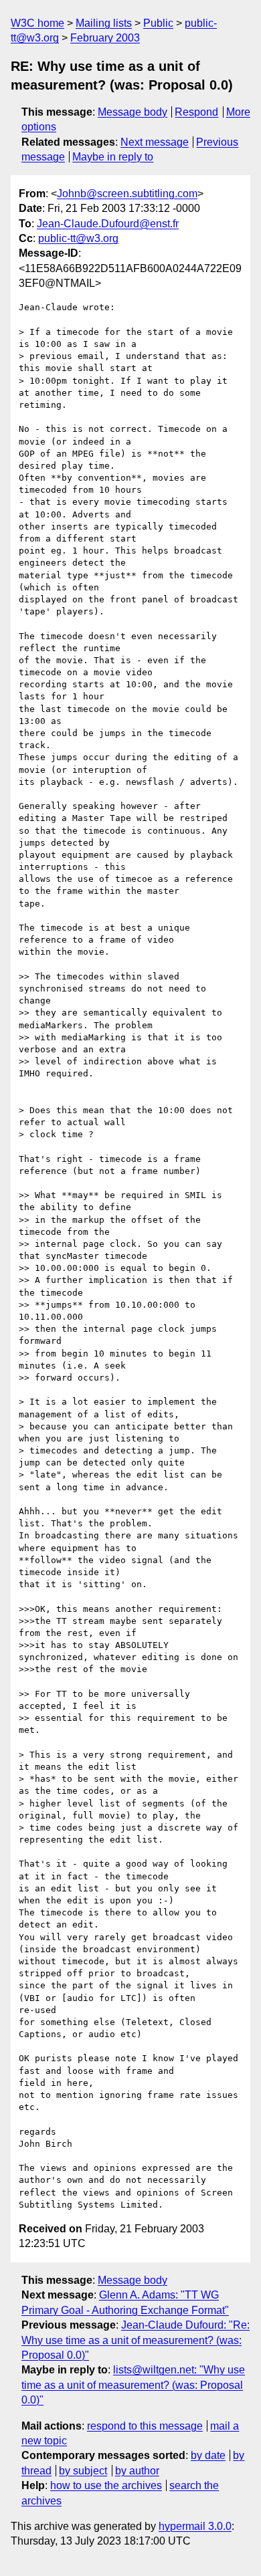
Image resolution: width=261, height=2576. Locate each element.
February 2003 (105, 38)
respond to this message (145, 2426)
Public (158, 23)
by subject (83, 2471)
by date (208, 2455)
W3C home (37, 23)
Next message (155, 142)
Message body (133, 112)
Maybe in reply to (113, 157)
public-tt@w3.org (78, 238)
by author (137, 2471)
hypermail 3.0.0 (195, 2526)
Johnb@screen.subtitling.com (127, 194)
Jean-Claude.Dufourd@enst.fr (108, 224)
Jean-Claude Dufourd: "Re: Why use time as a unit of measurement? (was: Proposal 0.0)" (136, 2340)
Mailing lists (104, 23)
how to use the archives (106, 2485)
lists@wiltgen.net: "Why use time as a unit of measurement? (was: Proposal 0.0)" (133, 2385)
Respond (196, 112)
